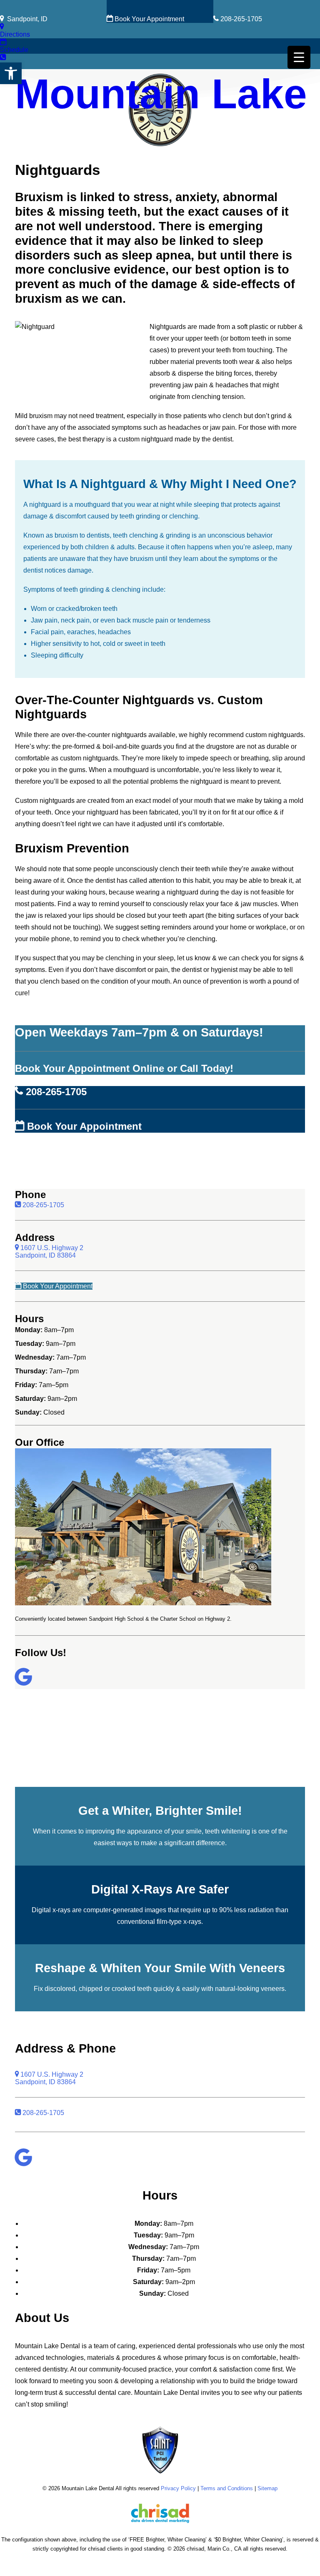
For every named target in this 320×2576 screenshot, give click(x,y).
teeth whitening (227, 1831)
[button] (11, 73)
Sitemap (267, 2488)
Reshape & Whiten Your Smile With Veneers (160, 1968)
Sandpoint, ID (26, 19)
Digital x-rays (51, 1910)
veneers (273, 1989)
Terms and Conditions (227, 2488)
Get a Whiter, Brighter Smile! (160, 1811)
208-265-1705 (240, 19)
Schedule (14, 50)
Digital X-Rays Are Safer (160, 1889)
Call (6, 65)
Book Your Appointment (149, 19)
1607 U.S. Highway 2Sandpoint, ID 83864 (49, 1252)
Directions (15, 34)
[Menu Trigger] (299, 57)
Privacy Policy (178, 2488)
